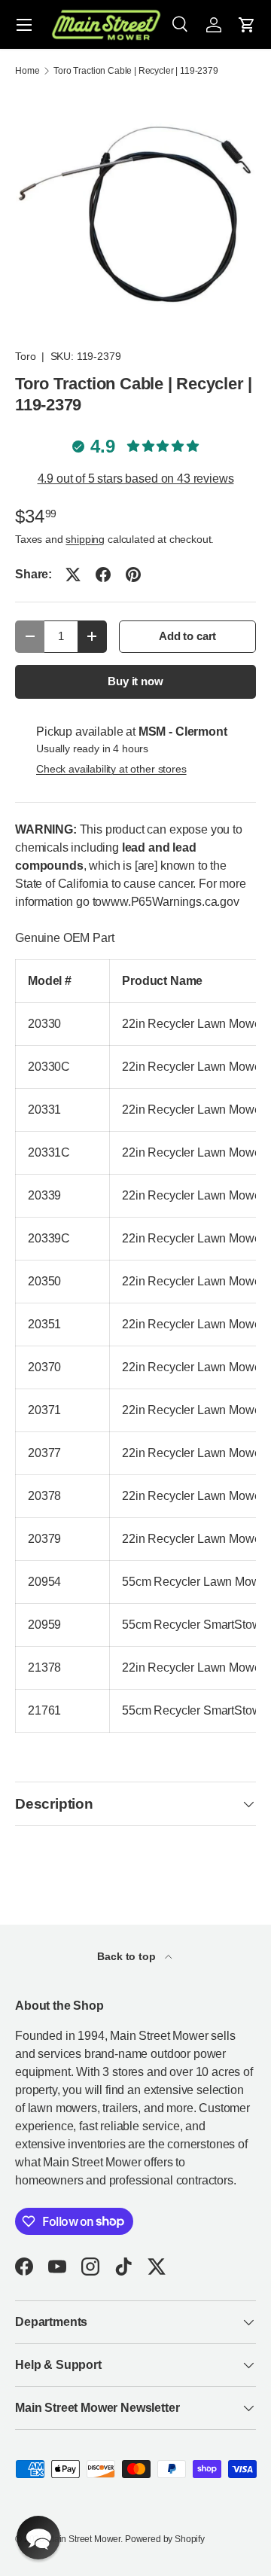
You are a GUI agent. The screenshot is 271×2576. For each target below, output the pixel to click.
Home (27, 71)
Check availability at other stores (111, 769)
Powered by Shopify (165, 2539)
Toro (25, 356)
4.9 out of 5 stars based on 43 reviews (136, 479)
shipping (85, 539)
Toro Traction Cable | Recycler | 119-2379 (135, 71)
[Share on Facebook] (103, 575)
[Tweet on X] (73, 575)
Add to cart (187, 636)
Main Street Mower (84, 2539)
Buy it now (135, 681)
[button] (247, 25)
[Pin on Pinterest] (133, 575)
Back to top (128, 1956)
